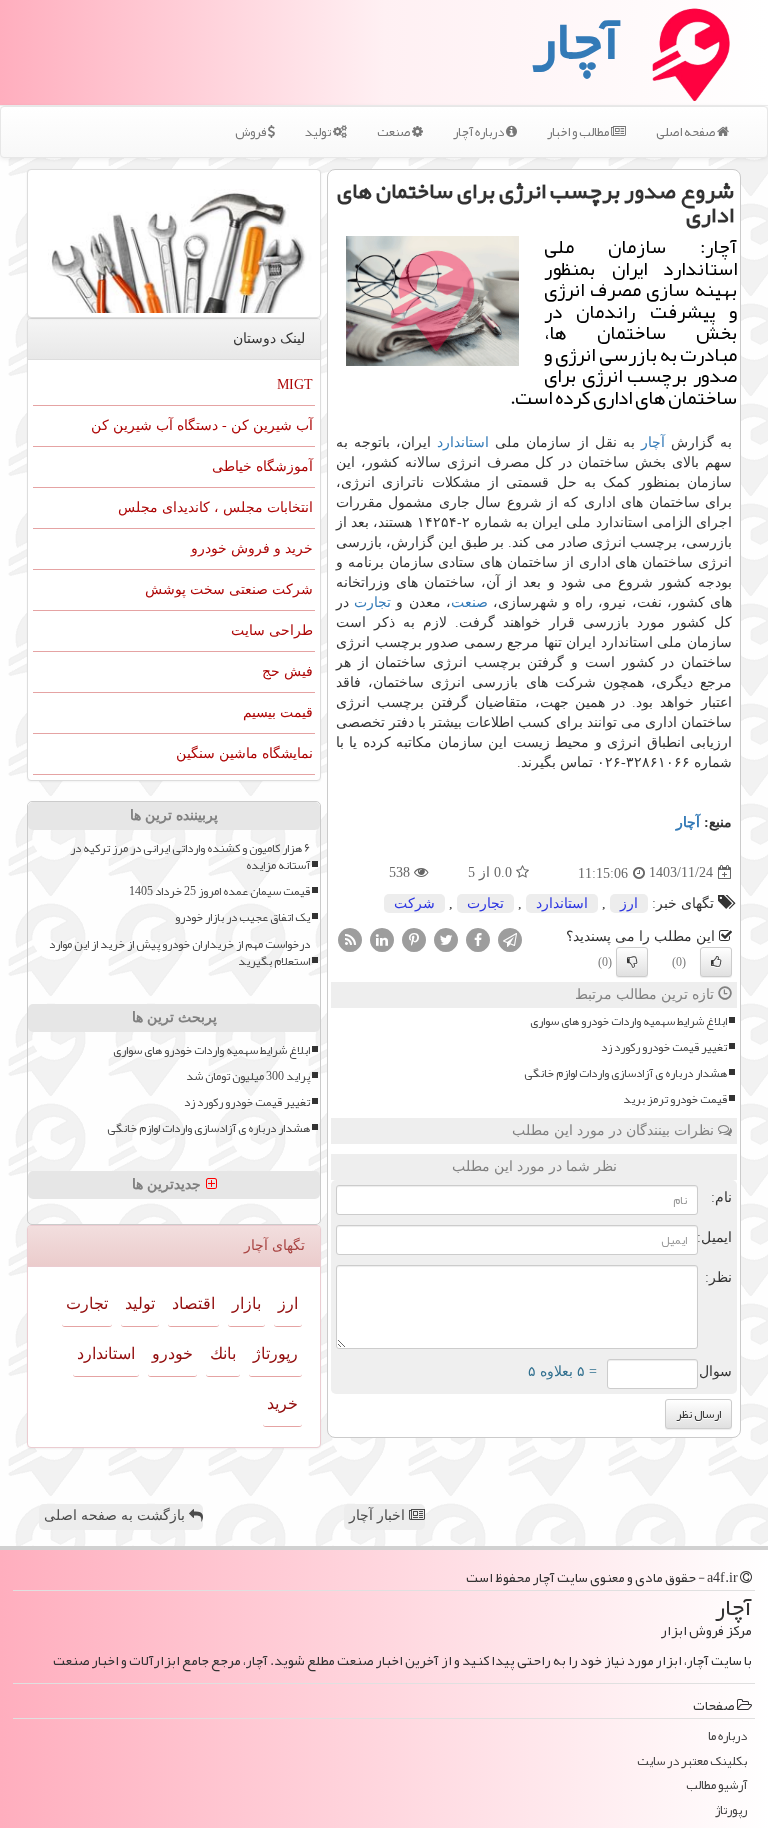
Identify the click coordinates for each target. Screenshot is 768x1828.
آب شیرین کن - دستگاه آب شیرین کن (202, 425)
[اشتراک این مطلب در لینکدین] (382, 938)
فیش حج (287, 671)
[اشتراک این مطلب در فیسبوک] (478, 938)
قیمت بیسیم (278, 712)
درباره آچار (479, 132)
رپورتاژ (275, 1353)
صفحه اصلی (686, 132)
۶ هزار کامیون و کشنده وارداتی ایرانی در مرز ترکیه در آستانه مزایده (190, 857)
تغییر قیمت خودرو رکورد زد (664, 1047)
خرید (282, 1403)
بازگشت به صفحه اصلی (116, 1515)
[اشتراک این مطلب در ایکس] (446, 938)
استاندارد (463, 442)
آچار (653, 442)
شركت (414, 903)
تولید (319, 132)
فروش (251, 132)
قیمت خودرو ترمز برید (675, 1099)
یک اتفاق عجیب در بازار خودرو (242, 917)
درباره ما (727, 1736)
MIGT (295, 384)
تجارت (372, 602)
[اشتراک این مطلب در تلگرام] (510, 938)
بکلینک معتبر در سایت (692, 1761)
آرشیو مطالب (716, 1785)
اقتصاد (193, 1303)
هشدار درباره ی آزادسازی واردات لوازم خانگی (625, 1073)
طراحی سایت (272, 630)
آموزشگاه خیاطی (262, 466)
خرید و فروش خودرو (252, 548)
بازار (246, 1303)
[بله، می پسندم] (716, 962)
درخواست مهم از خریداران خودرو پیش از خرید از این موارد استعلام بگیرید (179, 953)
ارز (629, 903)
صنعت (394, 132)
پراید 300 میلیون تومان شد (248, 1076)
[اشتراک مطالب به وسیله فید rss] (350, 938)
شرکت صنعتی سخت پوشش (229, 589)
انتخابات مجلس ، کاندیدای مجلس (215, 507)
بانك (223, 1353)
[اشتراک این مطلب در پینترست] (414, 938)
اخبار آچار (379, 1515)
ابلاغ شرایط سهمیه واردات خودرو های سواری (628, 1021)
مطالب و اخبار (579, 132)
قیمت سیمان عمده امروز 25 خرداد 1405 (219, 891)
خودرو (172, 1353)
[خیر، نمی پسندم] (632, 962)
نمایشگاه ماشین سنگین (244, 753)
